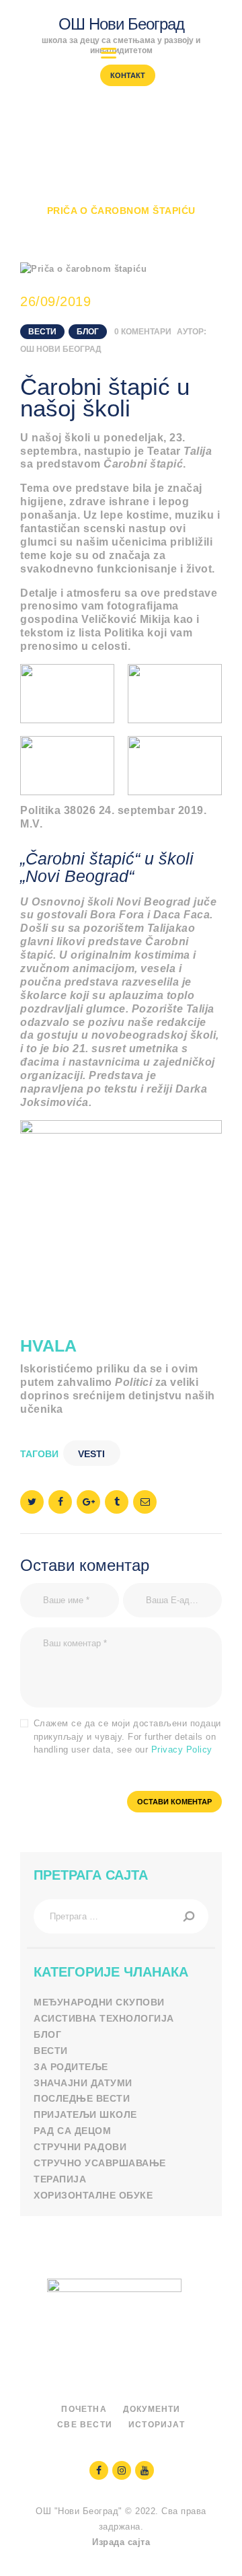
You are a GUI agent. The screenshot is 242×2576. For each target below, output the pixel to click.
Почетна (45, 198)
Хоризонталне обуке (93, 2195)
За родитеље (71, 2067)
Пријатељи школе (85, 2114)
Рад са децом (72, 2131)
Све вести (85, 2425)
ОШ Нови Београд (61, 349)
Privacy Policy (182, 1750)
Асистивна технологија (104, 2018)
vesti (91, 1454)
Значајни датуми (83, 2083)
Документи (152, 2409)
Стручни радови (80, 2147)
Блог (88, 332)
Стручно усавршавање (100, 2163)
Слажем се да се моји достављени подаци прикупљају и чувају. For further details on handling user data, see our (127, 1736)
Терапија (60, 2179)
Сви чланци (120, 198)
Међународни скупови (99, 2002)
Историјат (157, 2425)
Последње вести (82, 2098)
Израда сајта (121, 2542)
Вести (187, 198)
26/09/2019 (55, 301)
